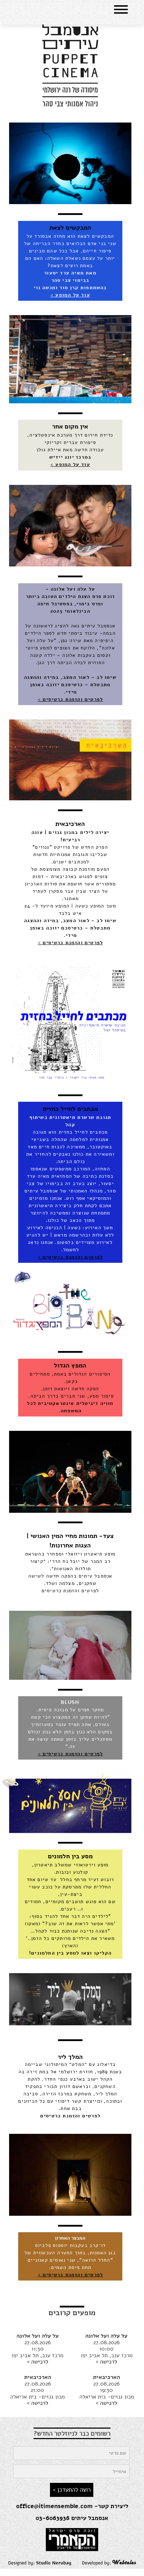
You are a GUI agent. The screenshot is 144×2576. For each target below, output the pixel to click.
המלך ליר (70, 2057)
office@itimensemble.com (54, 2506)
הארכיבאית (70, 824)
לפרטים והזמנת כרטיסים (70, 1591)
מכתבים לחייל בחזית (70, 1109)
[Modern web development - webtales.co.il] (124, 2563)
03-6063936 (53, 2518)
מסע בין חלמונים (70, 1856)
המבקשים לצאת (70, 228)
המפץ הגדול (70, 1365)
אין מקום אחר (70, 426)
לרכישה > (106, 2362)
